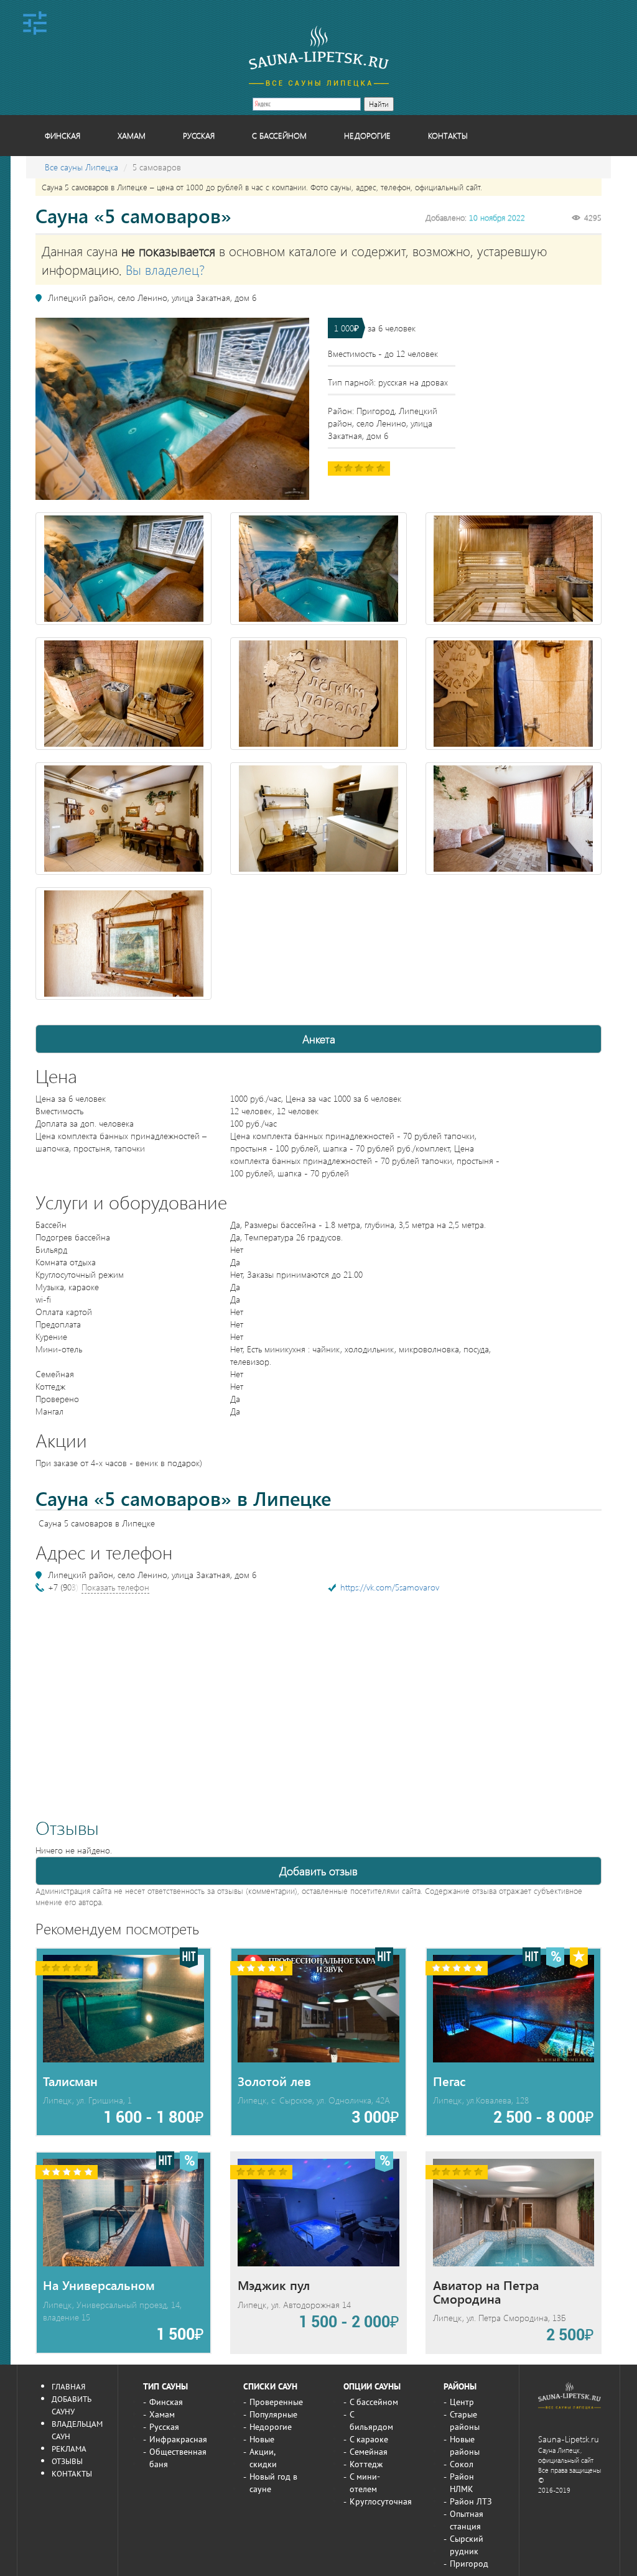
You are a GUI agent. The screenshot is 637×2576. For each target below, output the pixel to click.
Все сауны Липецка (81, 167)
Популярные (273, 2414)
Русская (199, 135)
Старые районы (465, 2421)
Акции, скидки (263, 2458)
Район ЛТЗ (471, 2501)
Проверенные (276, 2402)
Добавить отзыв (318, 1871)
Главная (68, 2386)
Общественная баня (178, 2458)
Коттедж (366, 2464)
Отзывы (67, 2461)
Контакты (448, 135)
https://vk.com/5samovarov (390, 1587)
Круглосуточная (381, 2501)
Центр (462, 2402)
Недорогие (367, 135)
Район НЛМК (462, 2483)
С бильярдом (371, 2421)
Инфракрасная (178, 2439)
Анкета (319, 1039)
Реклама (69, 2449)
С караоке (369, 2439)
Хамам (132, 135)
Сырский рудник (467, 2545)
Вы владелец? (165, 269)
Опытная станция (467, 2520)
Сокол (462, 2464)
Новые (262, 2439)
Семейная (369, 2452)
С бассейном (279, 135)
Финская (63, 135)
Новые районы (465, 2445)
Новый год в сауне (273, 2483)
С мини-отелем (365, 2483)
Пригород (469, 2564)
